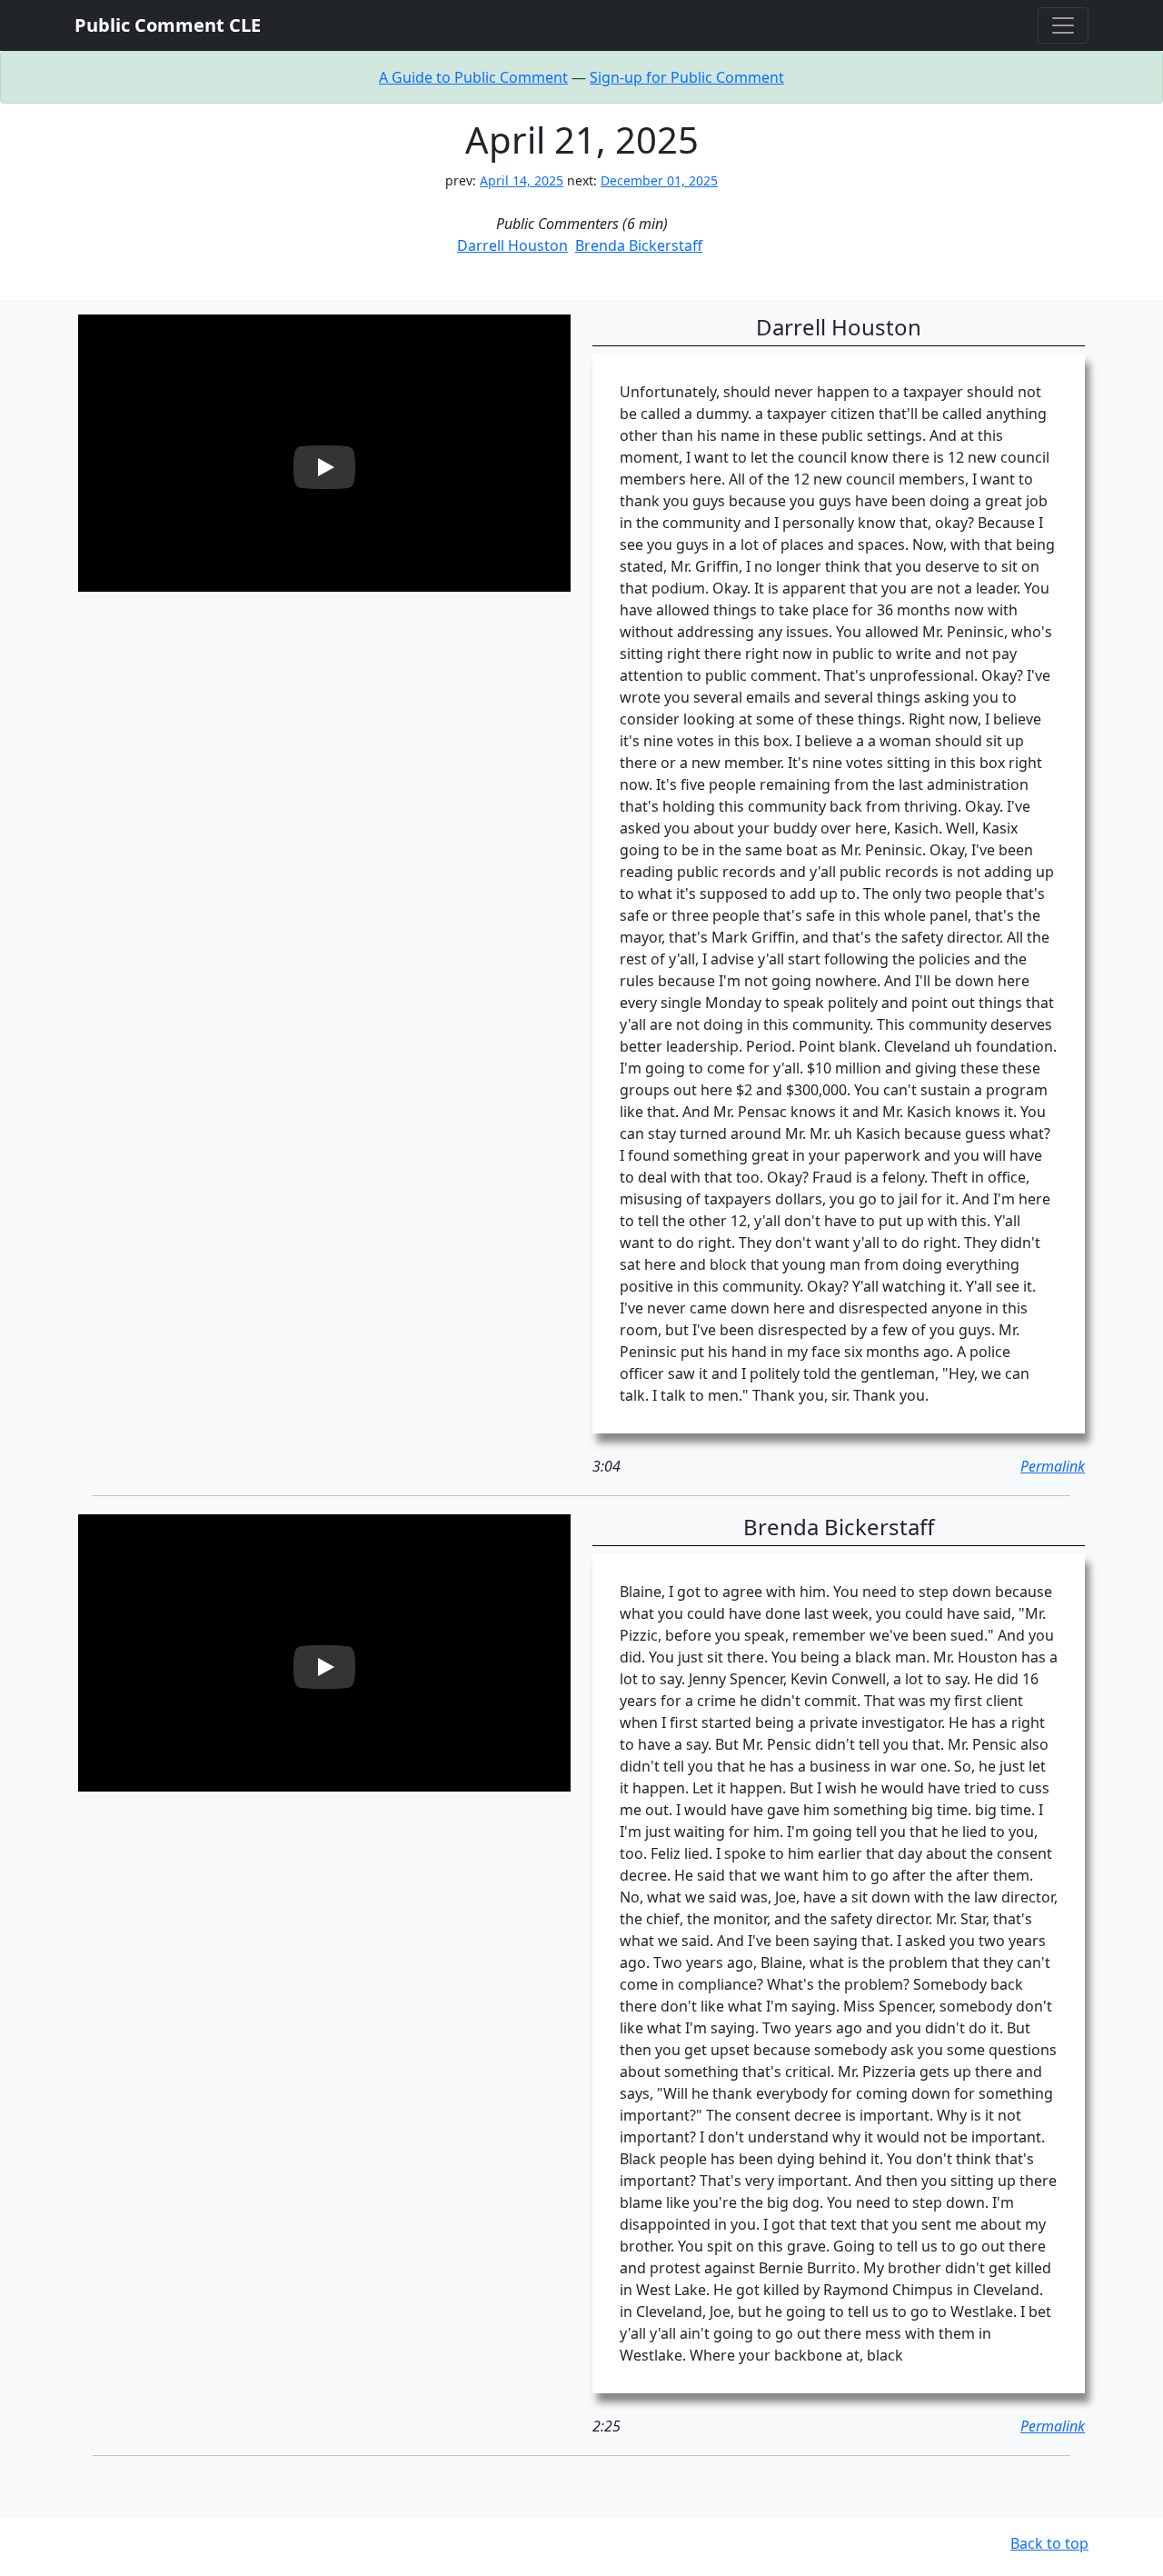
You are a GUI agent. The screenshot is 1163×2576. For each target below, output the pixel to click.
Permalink (1053, 1466)
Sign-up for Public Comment (687, 77)
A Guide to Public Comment (473, 77)
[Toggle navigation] (1063, 25)
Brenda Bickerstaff (639, 245)
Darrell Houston (512, 245)
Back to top (1049, 2543)
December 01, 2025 (659, 180)
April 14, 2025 (522, 180)
